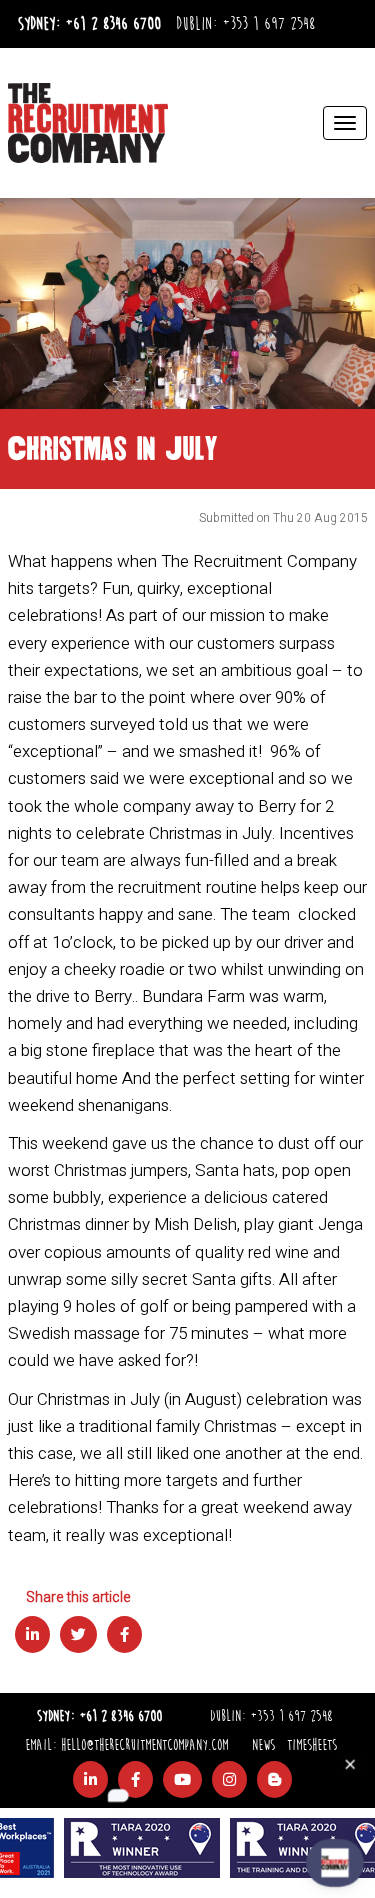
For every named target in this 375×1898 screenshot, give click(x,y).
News (263, 1745)
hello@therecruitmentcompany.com (144, 1745)
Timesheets (312, 1745)
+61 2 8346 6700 (113, 24)
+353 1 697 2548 (268, 24)
